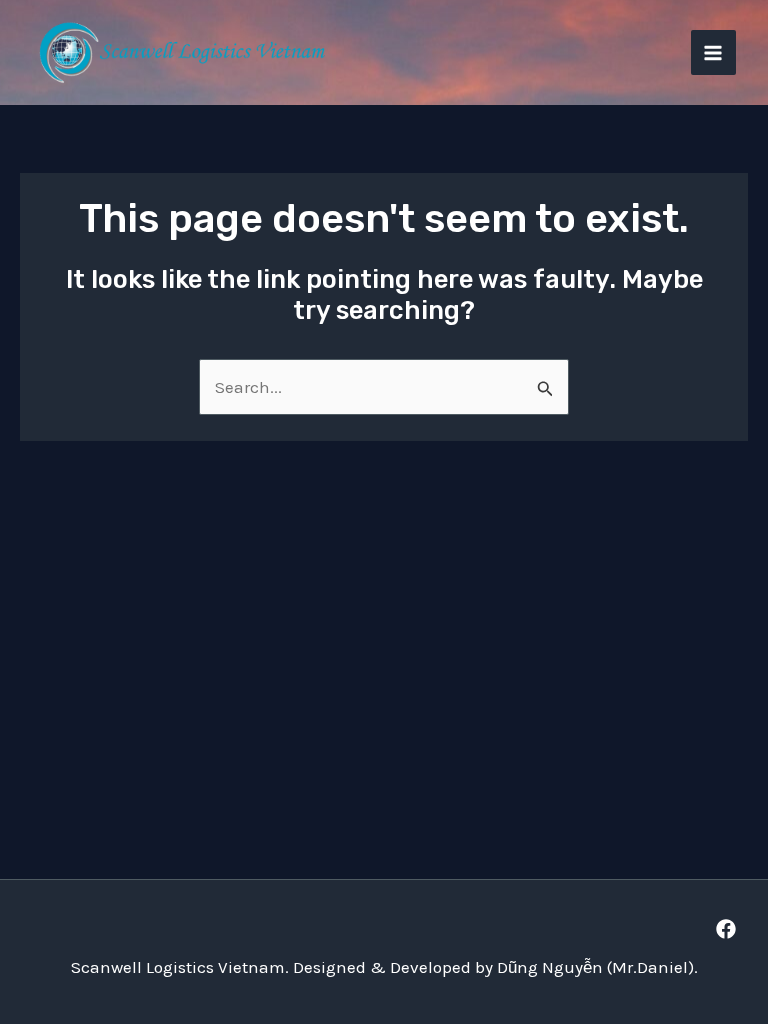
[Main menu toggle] (714, 53)
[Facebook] (726, 929)
